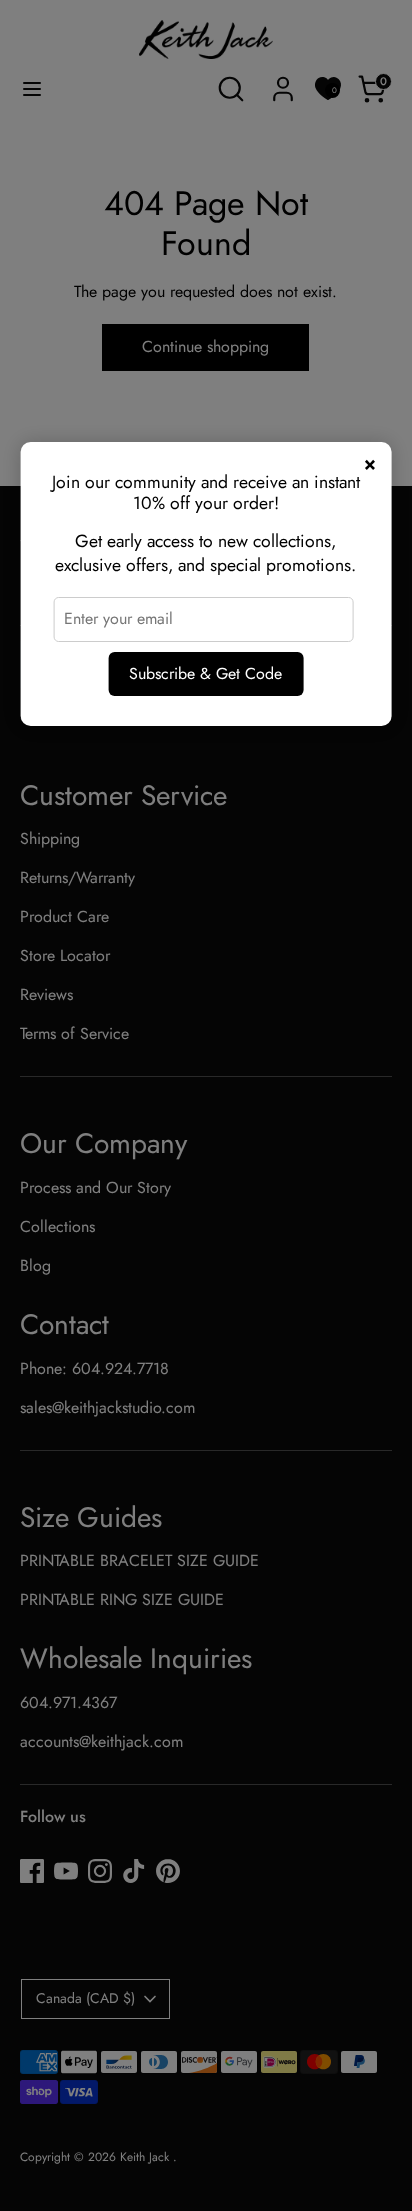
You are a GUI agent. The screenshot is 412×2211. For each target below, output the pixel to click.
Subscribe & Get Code (205, 673)
